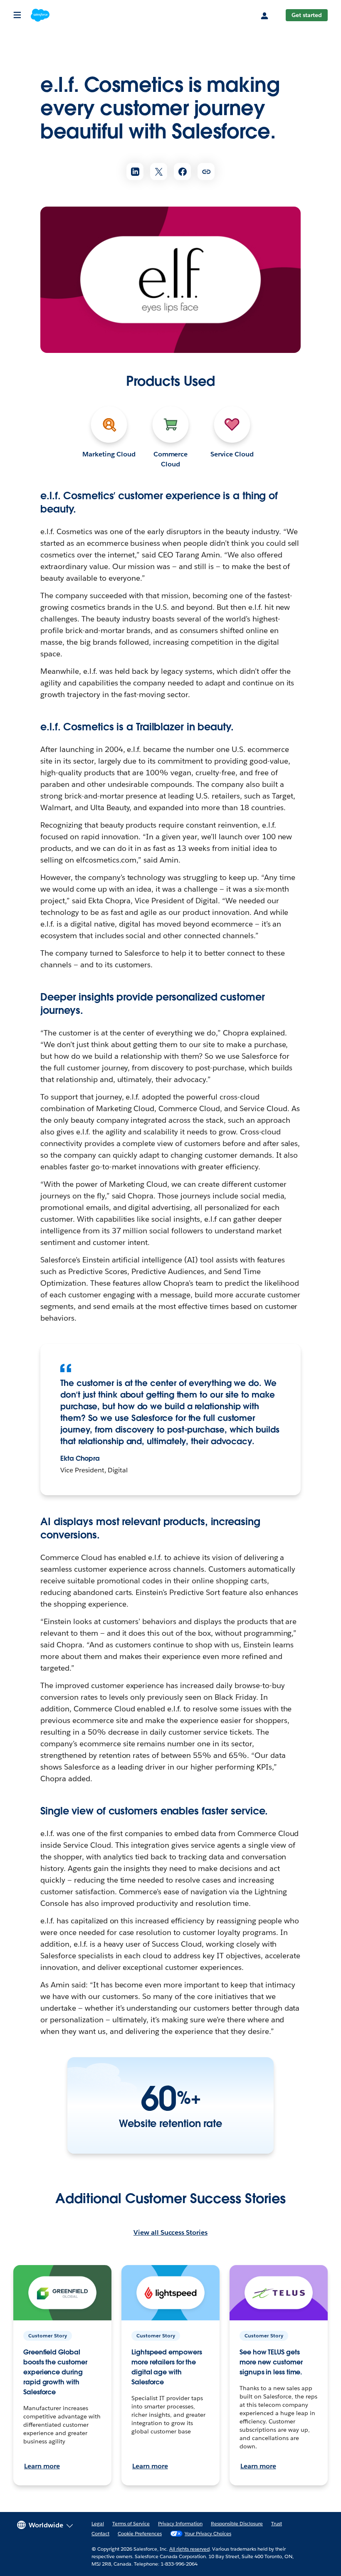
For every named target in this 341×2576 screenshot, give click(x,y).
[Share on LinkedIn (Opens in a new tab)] (135, 171)
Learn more (42, 2466)
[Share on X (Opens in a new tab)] (159, 171)
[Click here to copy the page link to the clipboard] (206, 171)
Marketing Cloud (109, 454)
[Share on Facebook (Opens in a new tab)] (182, 171)
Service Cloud (232, 454)
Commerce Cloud (171, 459)
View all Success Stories (170, 2232)
